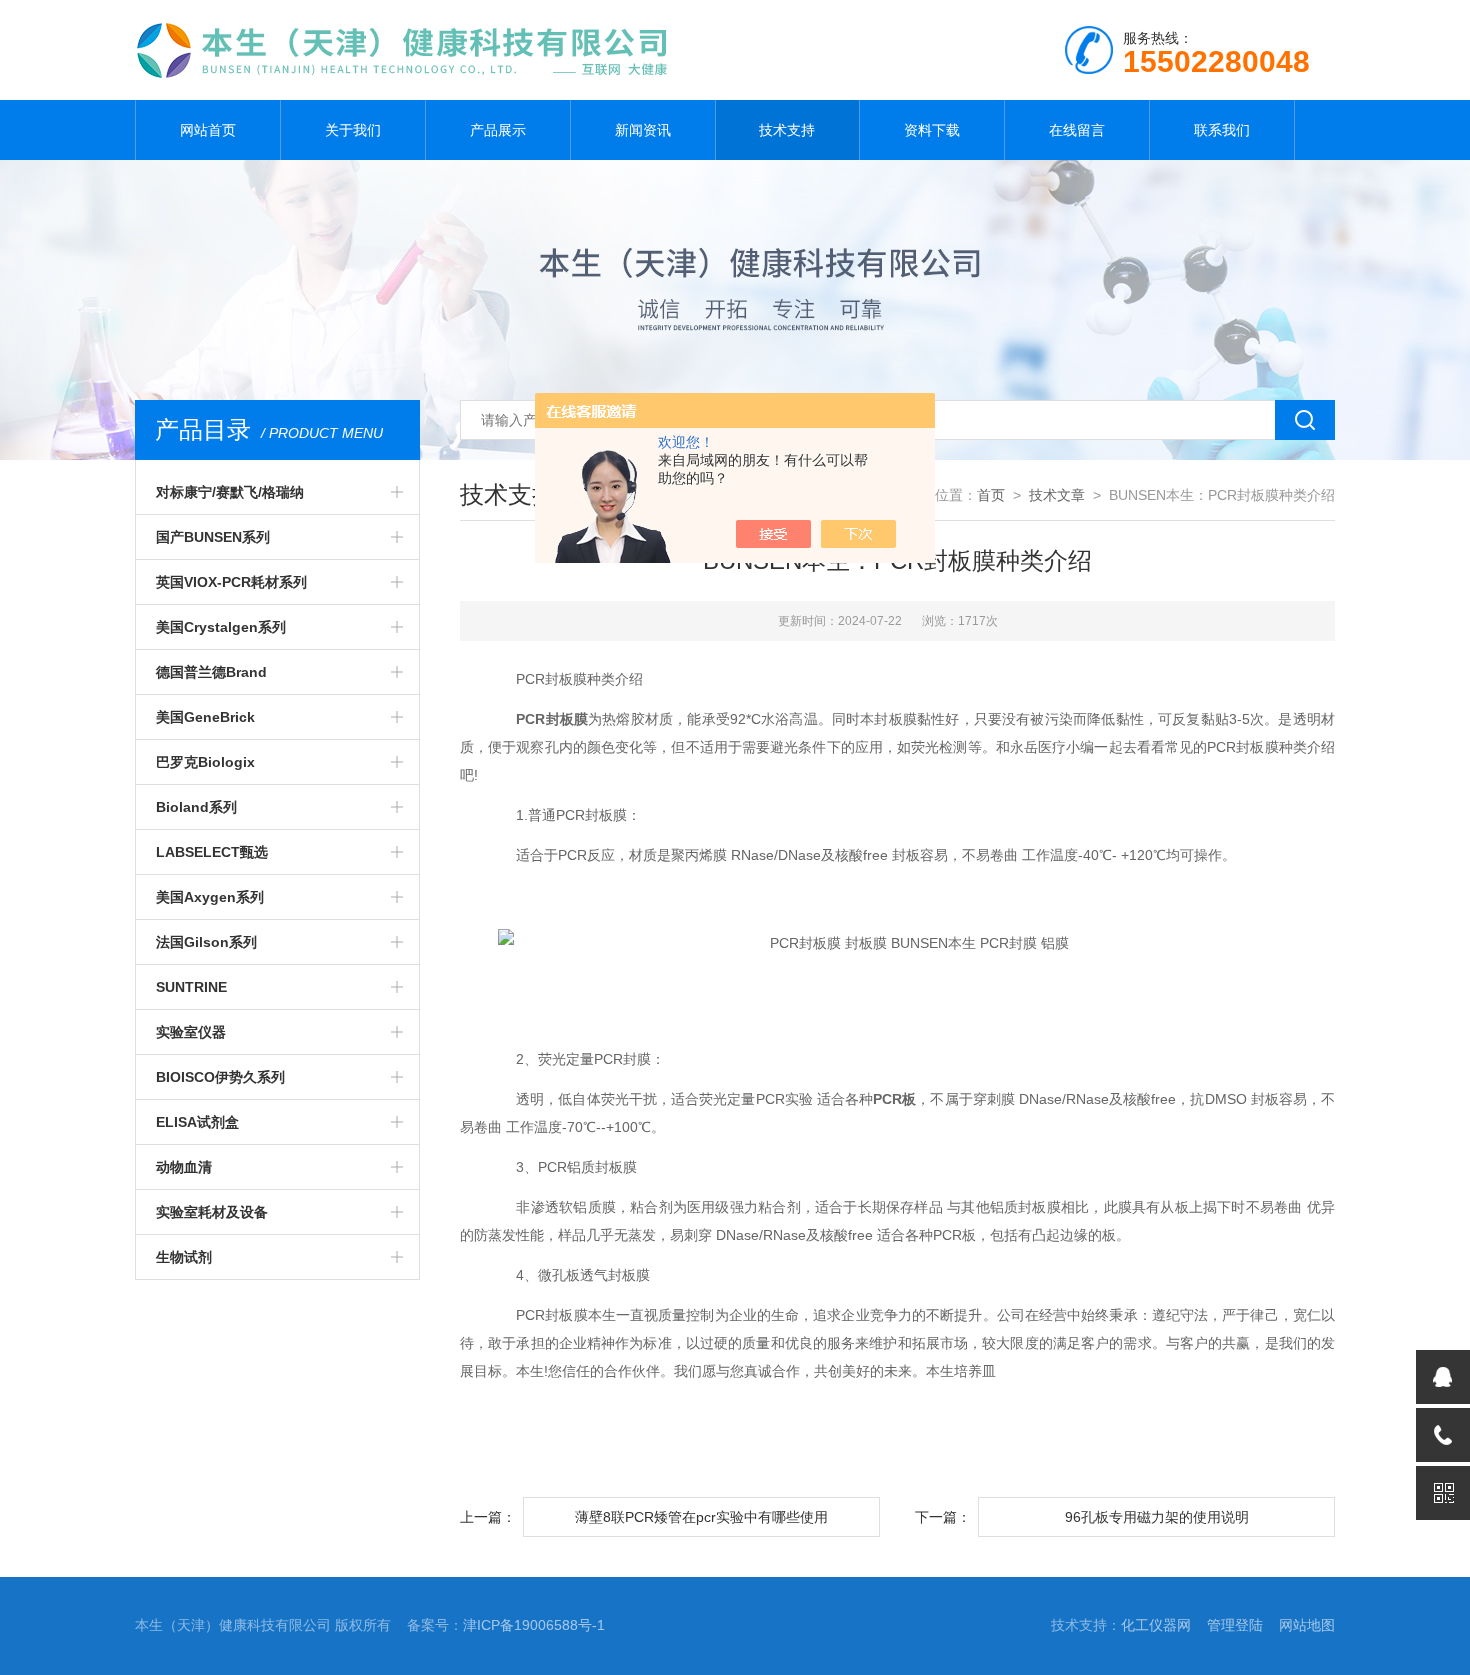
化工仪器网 (1156, 1625)
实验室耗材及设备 (212, 1212)
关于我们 (353, 130)
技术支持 (787, 130)
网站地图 (1307, 1625)
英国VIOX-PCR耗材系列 (231, 582)
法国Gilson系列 (206, 942)
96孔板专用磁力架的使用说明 (1157, 1517)
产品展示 (498, 130)
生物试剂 (184, 1257)
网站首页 (208, 130)
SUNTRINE (191, 987)
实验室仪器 (191, 1032)
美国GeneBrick (205, 717)
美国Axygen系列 (210, 897)
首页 (991, 495)
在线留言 (1077, 130)
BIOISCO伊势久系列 (220, 1077)
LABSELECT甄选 (212, 852)
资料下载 (932, 130)
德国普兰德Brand (211, 672)
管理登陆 (1235, 1625)
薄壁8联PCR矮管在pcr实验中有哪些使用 (701, 1517)
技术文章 (1057, 495)
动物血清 (184, 1167)
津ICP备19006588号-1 (534, 1625)
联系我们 (1222, 130)
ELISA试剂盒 (197, 1122)
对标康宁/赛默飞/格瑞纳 (230, 492)
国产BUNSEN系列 (213, 537)
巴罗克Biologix (205, 762)
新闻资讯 (643, 130)
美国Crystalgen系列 (221, 627)
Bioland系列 (196, 807)
